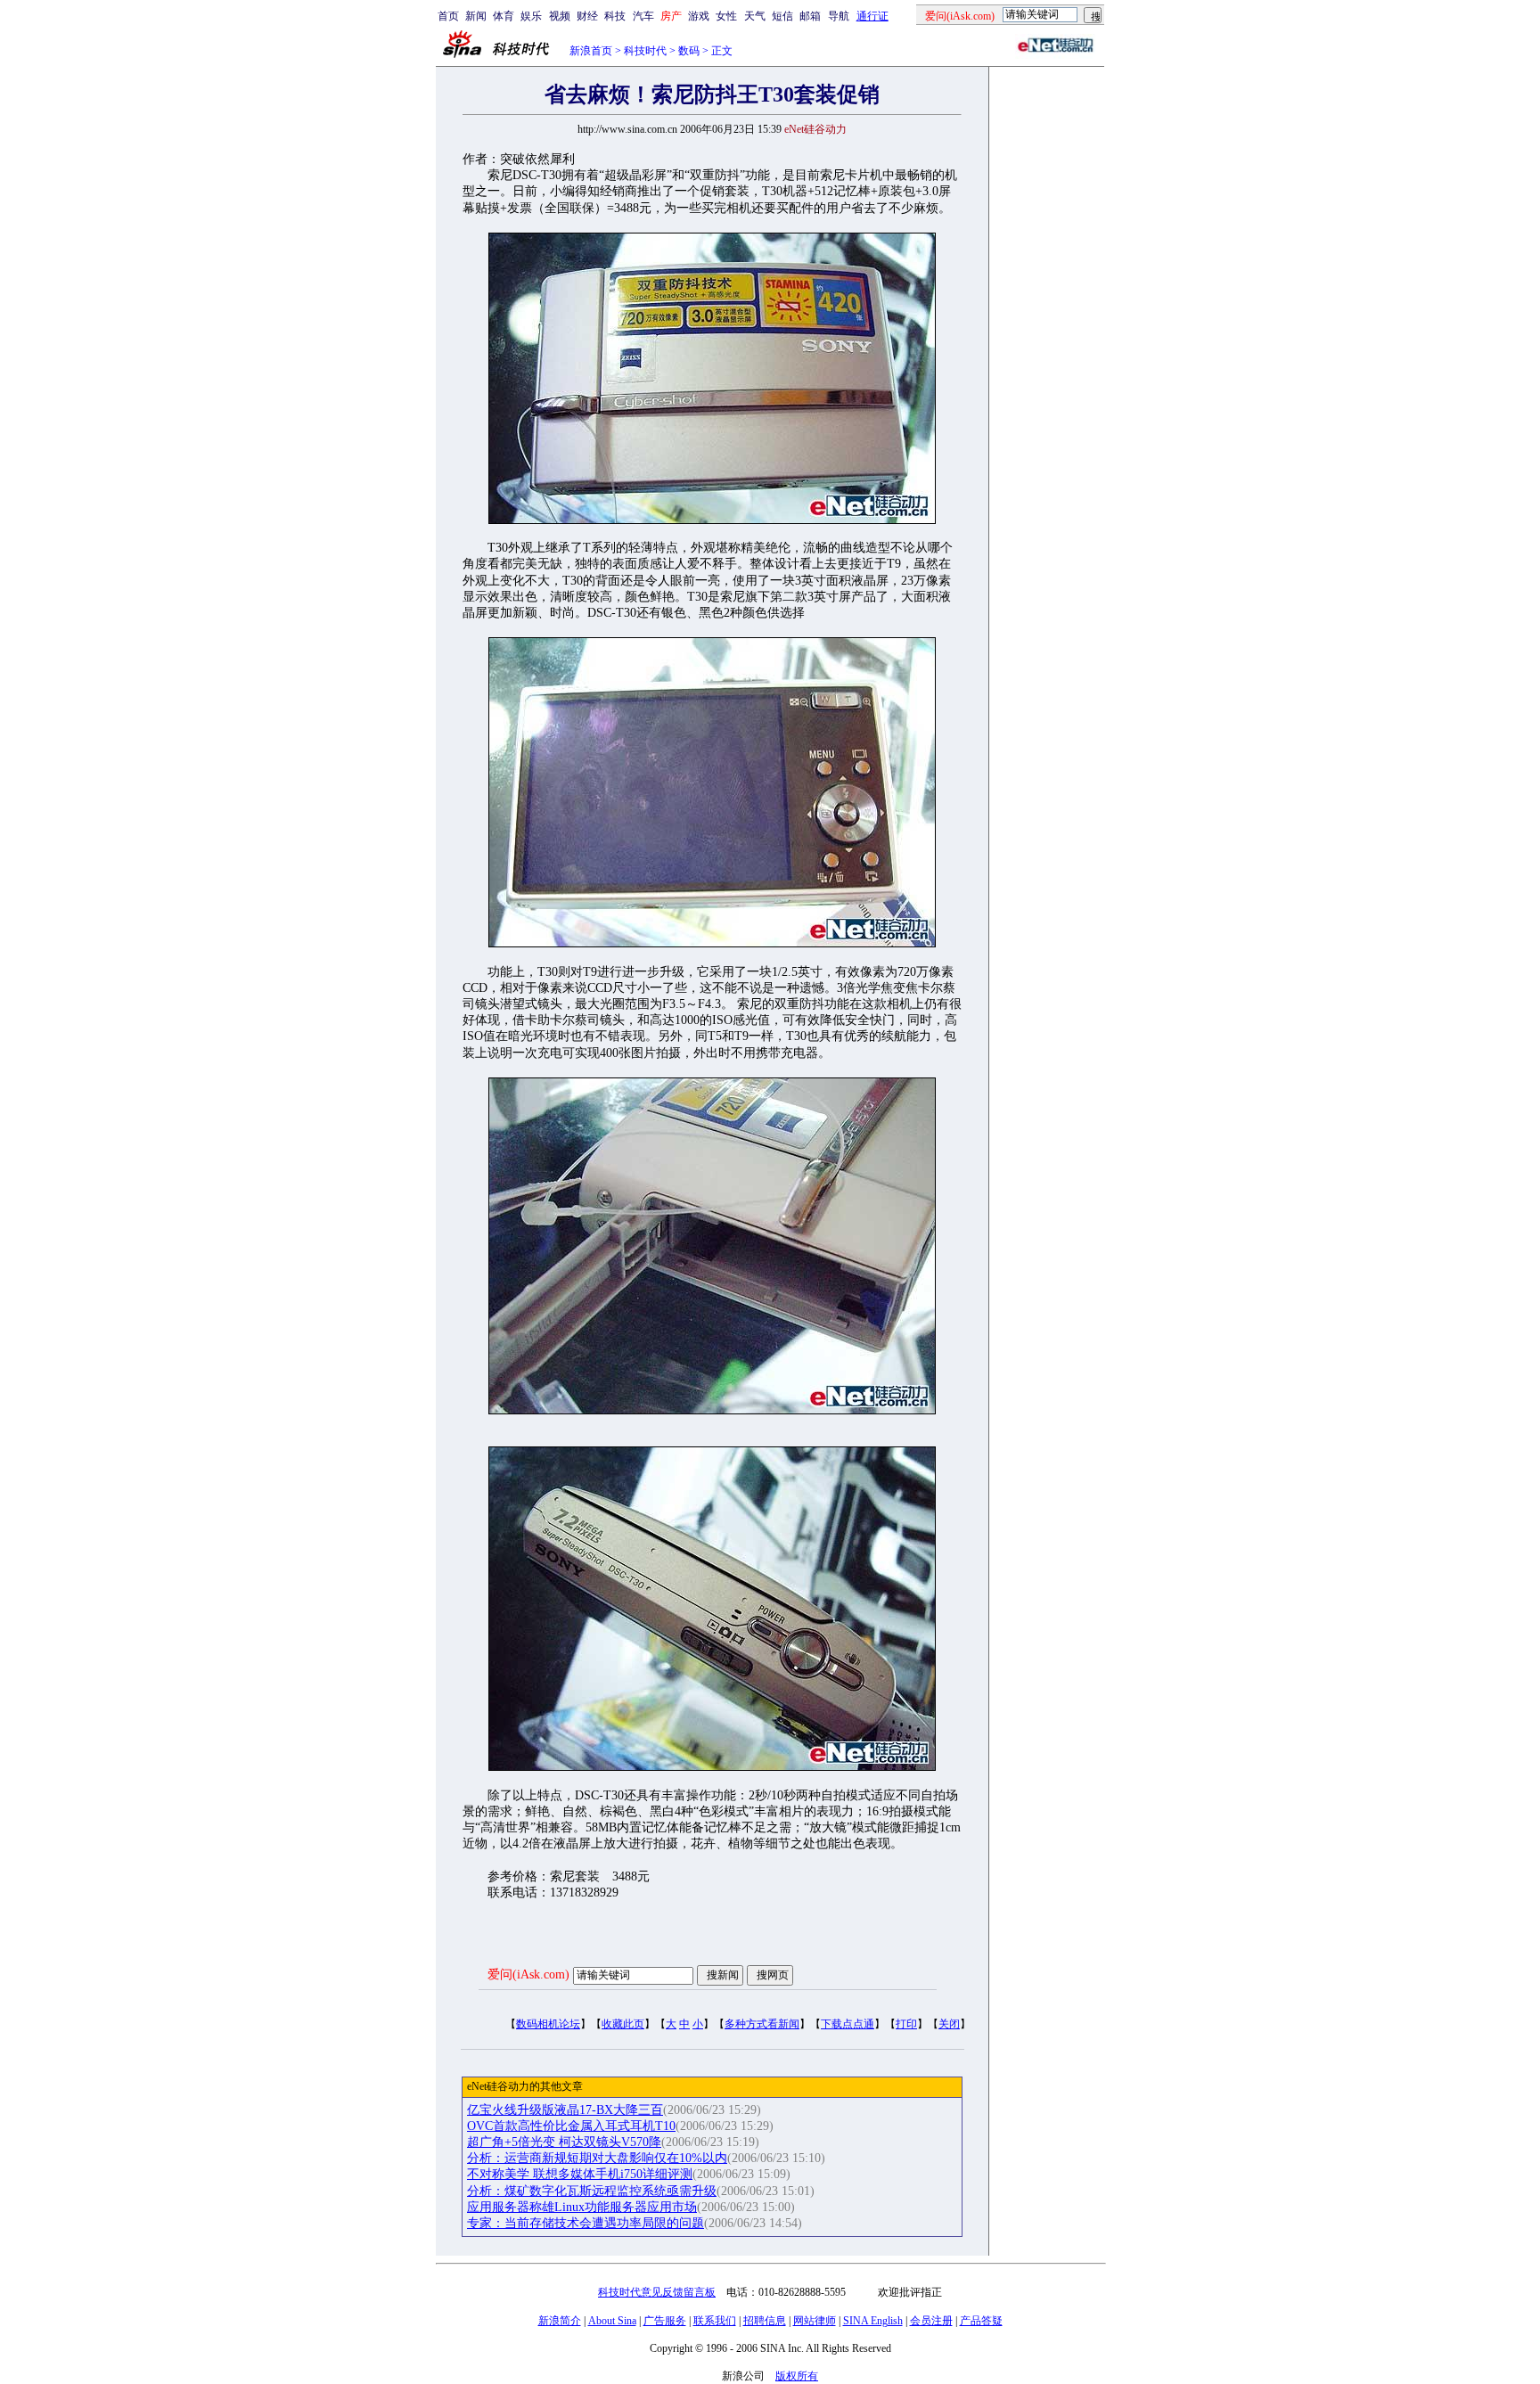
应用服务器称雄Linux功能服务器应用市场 (582, 2207)
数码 (689, 51)
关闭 (949, 2024)
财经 (587, 16)
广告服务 (665, 2321)
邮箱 (810, 16)
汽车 (643, 16)
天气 (755, 16)
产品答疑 (981, 2321)
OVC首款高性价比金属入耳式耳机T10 (571, 2126)
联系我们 (715, 2321)
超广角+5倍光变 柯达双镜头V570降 (564, 2142)
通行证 (872, 16)
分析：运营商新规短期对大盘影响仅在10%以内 (597, 2158)
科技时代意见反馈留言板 (657, 2292)
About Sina (612, 2321)
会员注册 (931, 2321)
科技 (615, 16)
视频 (560, 16)
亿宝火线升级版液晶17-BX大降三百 (565, 2110)
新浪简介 (560, 2321)
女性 (726, 16)
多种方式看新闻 (762, 2024)
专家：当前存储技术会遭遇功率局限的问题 (586, 2223)
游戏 (699, 16)
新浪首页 (591, 51)
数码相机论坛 (548, 2024)
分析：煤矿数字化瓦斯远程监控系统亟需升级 (592, 2191)
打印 (906, 2024)
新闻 (476, 16)
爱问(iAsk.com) (528, 1974)
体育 (504, 16)
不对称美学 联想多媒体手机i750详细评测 (580, 2174)
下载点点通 (848, 2024)
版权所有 (797, 2376)
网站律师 (815, 2321)
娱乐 (531, 16)
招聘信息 (765, 2321)
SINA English (873, 2321)
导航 (839, 16)
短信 (782, 16)
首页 (448, 16)
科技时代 (645, 51)
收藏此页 (623, 2024)
